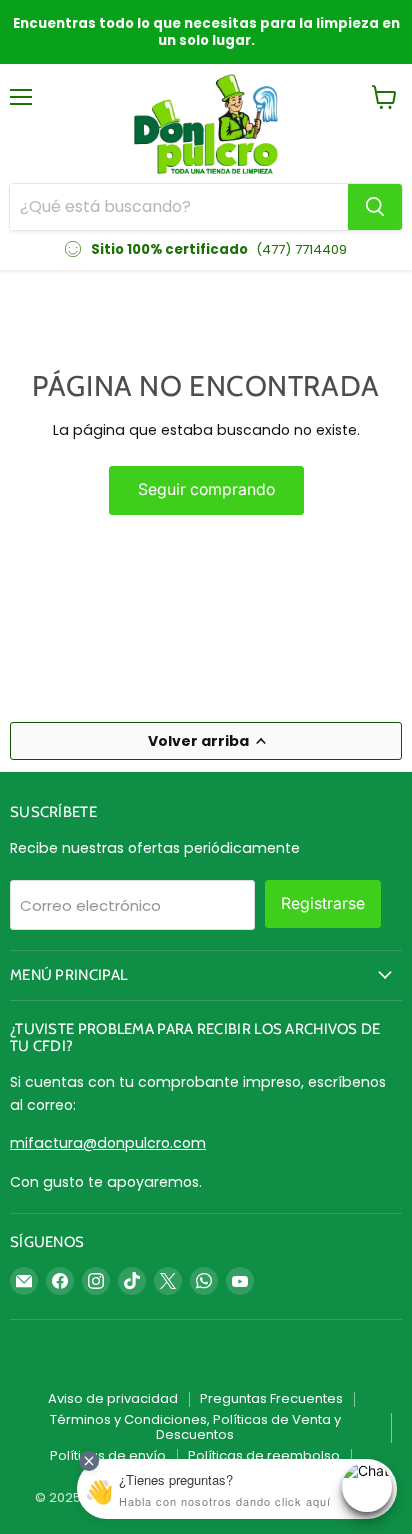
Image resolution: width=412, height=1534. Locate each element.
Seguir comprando (206, 489)
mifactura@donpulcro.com (108, 1143)
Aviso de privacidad (113, 1398)
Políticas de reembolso (264, 1455)
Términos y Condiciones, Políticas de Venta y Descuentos (195, 1427)
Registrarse (323, 903)
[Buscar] (375, 207)
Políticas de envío (108, 1455)
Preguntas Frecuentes (271, 1398)
